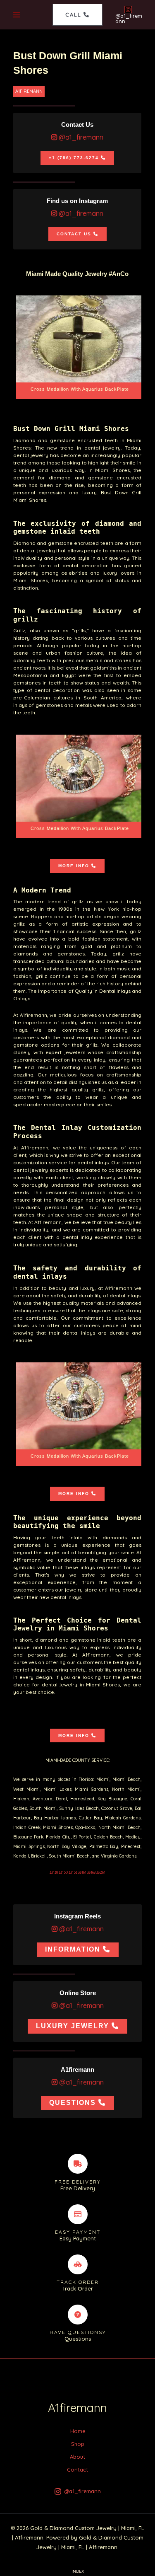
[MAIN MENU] (17, 15)
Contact (77, 2470)
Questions (73, 2103)
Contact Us (74, 234)
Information (73, 1949)
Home (78, 2431)
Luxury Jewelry (73, 2026)
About (77, 2457)
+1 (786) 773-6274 (74, 158)
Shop (78, 2444)
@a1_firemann (80, 137)
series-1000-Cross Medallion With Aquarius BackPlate (80, 347)
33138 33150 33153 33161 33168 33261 (77, 1872)
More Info (74, 866)
